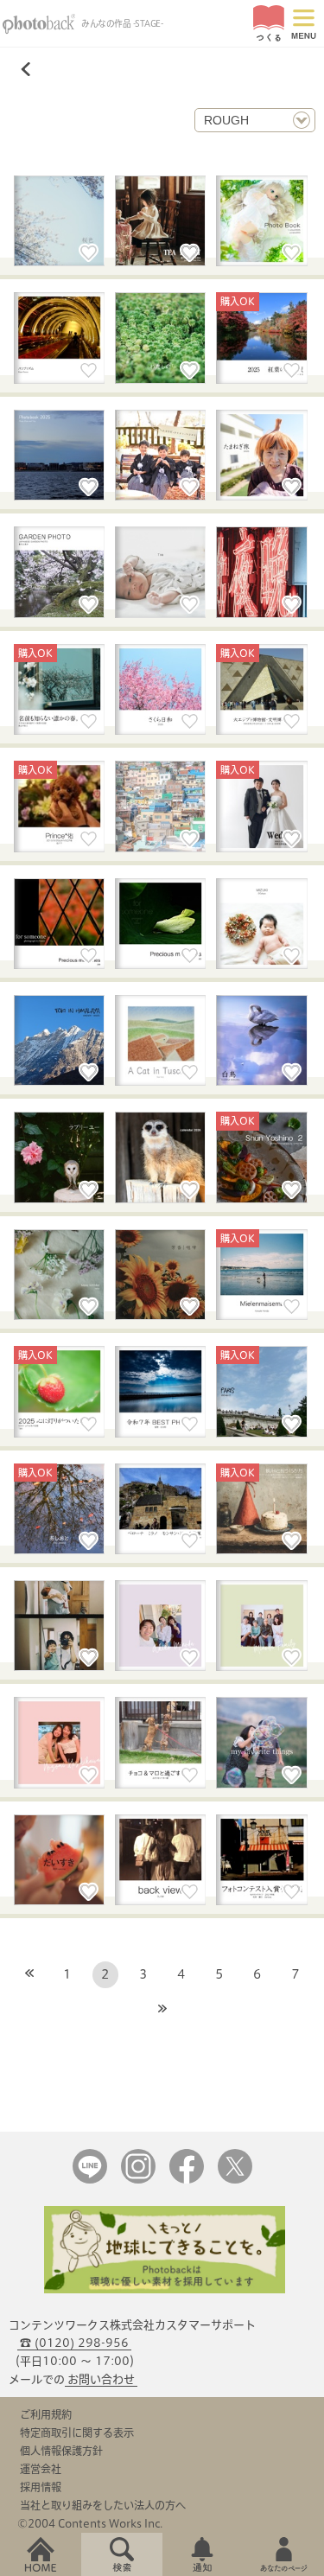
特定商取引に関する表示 (77, 2433)
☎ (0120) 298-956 (74, 2343)
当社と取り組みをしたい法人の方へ (103, 2505)
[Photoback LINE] (90, 2180)
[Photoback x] (235, 2180)
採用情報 (41, 2487)
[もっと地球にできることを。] (165, 2289)
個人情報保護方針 (61, 2451)
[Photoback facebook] (187, 2180)
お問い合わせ (101, 2379)
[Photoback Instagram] (138, 2180)
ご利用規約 (46, 2414)
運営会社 (41, 2469)
